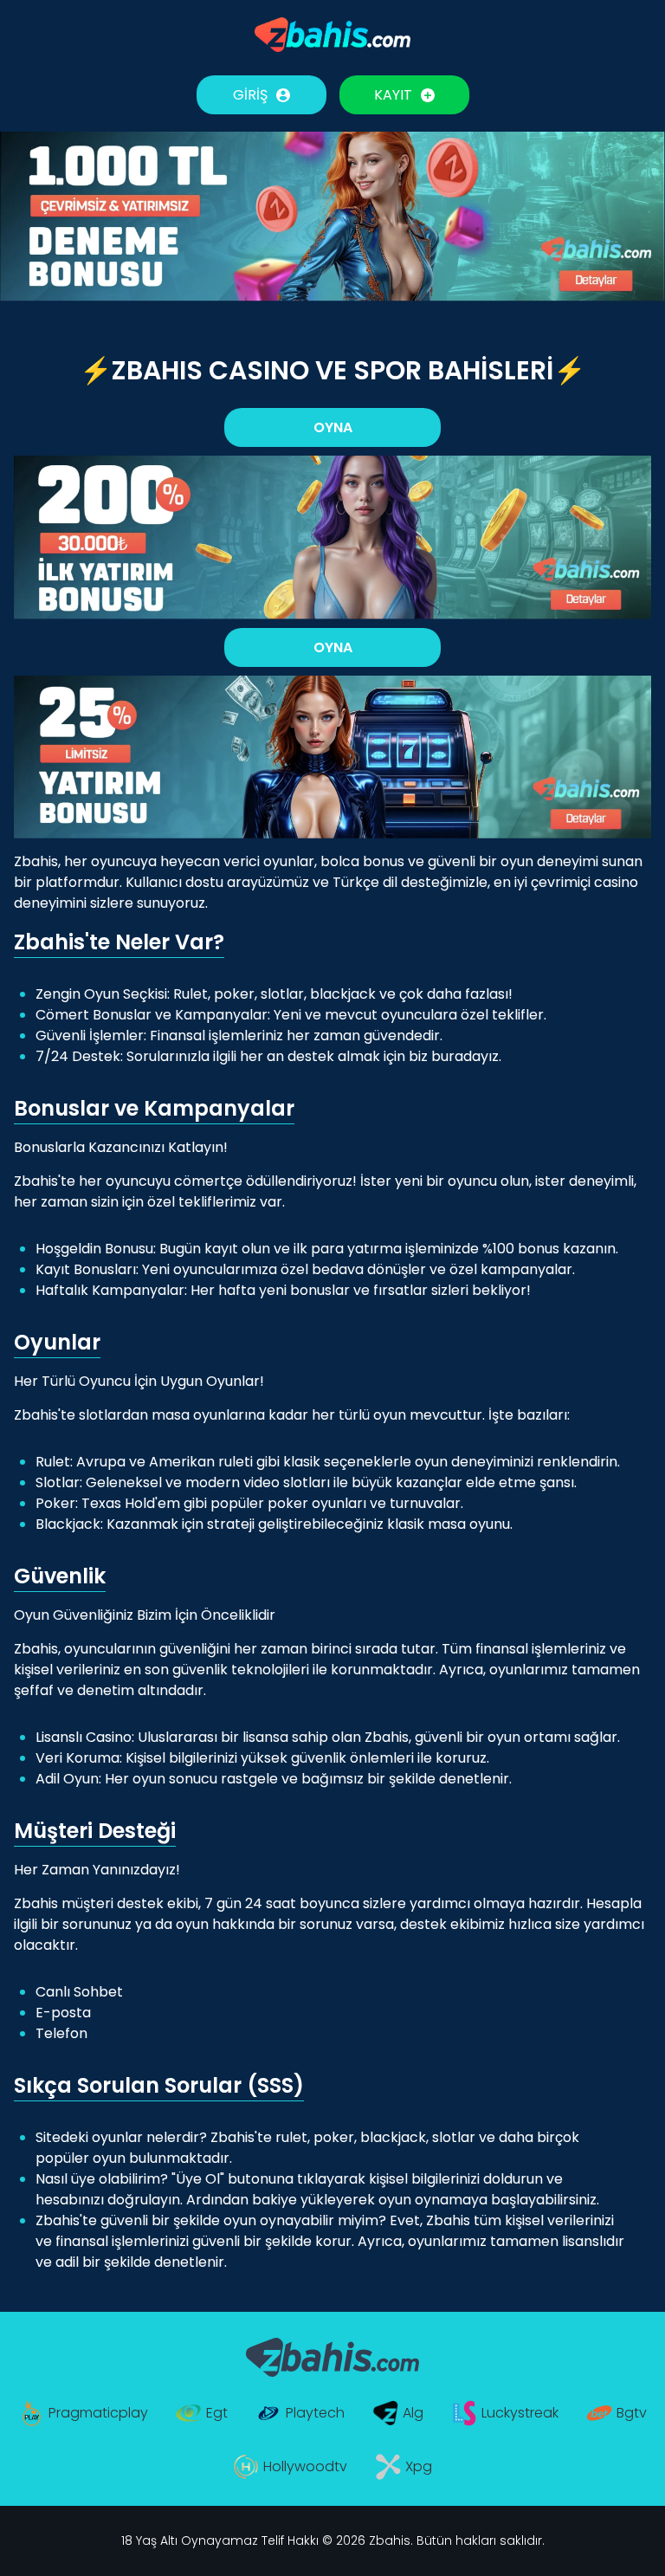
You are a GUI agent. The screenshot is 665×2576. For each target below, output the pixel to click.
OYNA (333, 427)
